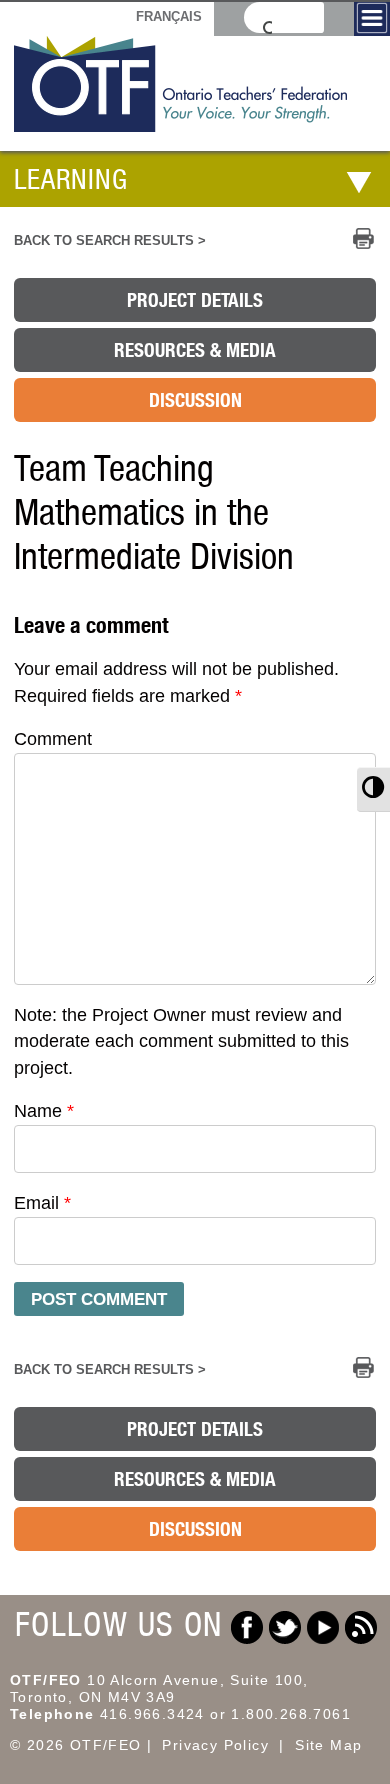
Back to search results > (110, 241)
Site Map (328, 1745)
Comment (53, 739)
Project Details (195, 300)
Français (169, 16)
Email (42, 1203)
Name (44, 1111)
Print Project (363, 238)
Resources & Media (195, 350)
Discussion (195, 400)
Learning (71, 179)
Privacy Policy (215, 1745)
